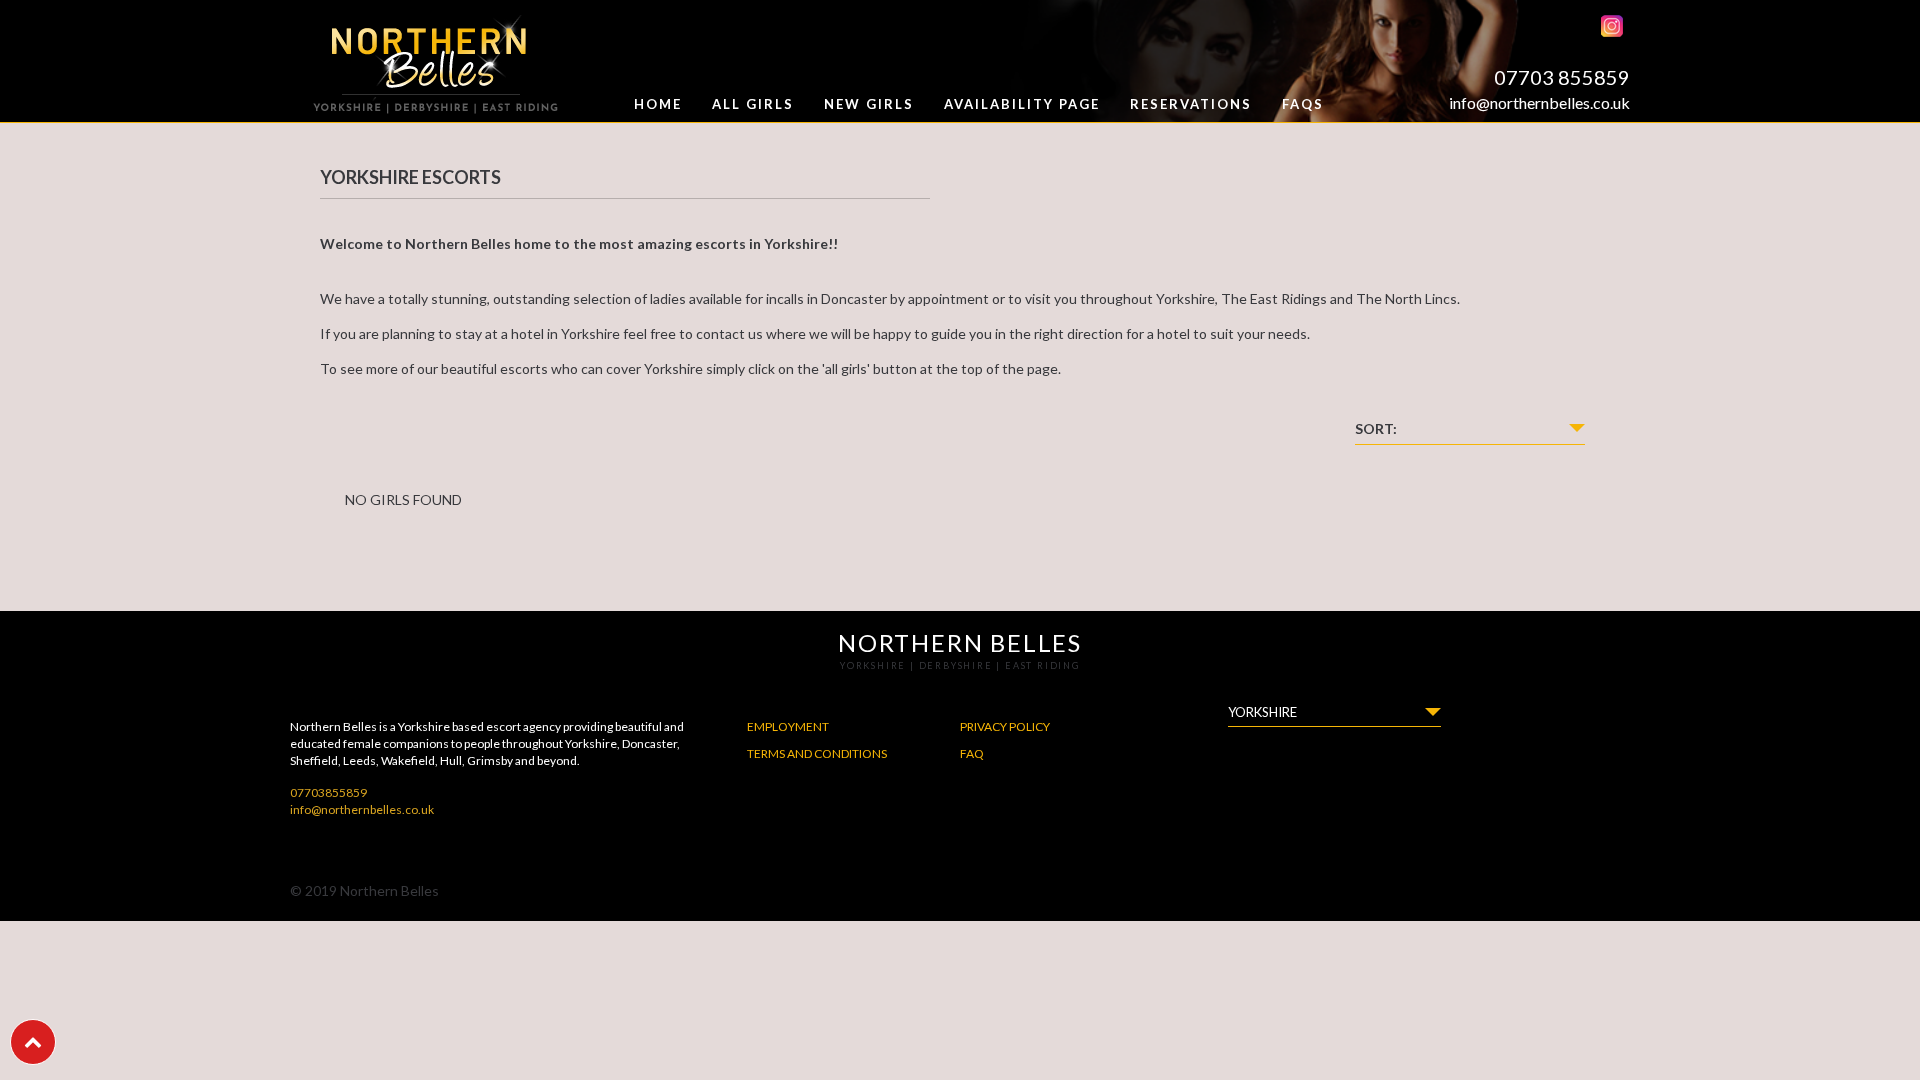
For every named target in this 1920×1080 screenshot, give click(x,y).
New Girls (869, 104)
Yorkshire (1262, 712)
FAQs (1303, 104)
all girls (753, 104)
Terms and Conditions (817, 753)
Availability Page (1022, 104)
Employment (788, 726)
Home (658, 104)
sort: (1376, 428)
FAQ (972, 753)
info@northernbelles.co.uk (1539, 102)
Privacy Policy (1005, 726)
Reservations (1191, 104)
